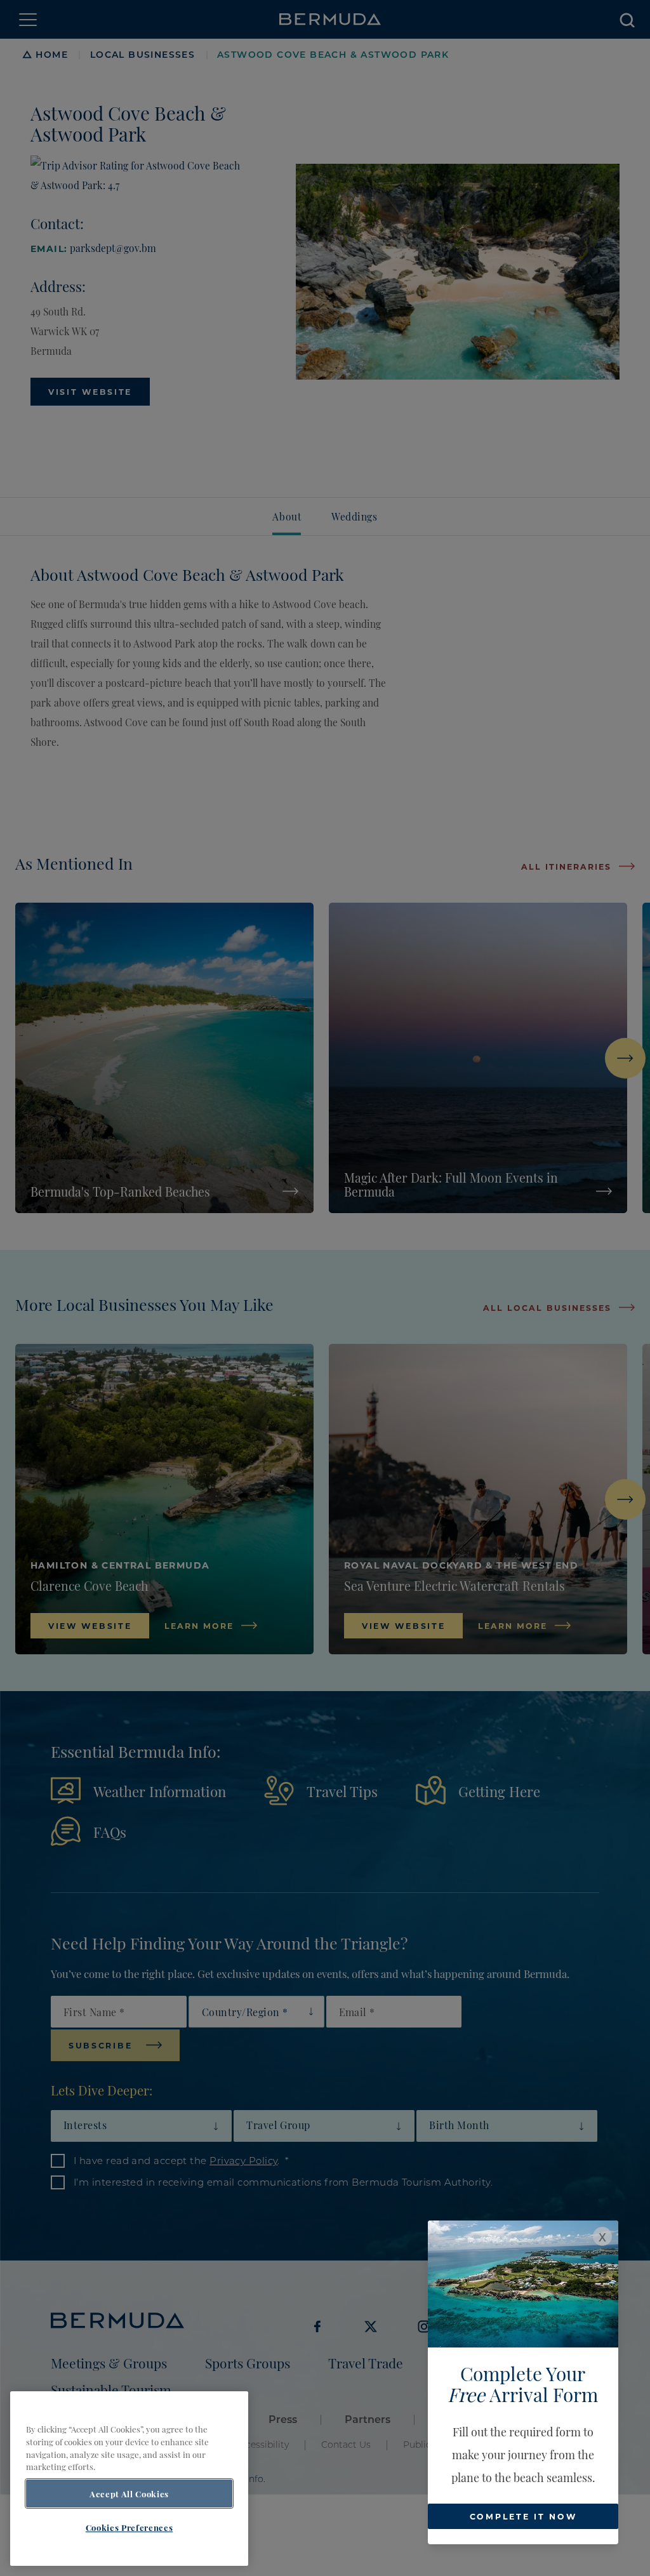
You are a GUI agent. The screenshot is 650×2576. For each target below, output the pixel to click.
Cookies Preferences (129, 2527)
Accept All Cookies (129, 2493)
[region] (129, 2479)
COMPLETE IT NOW (523, 2516)
